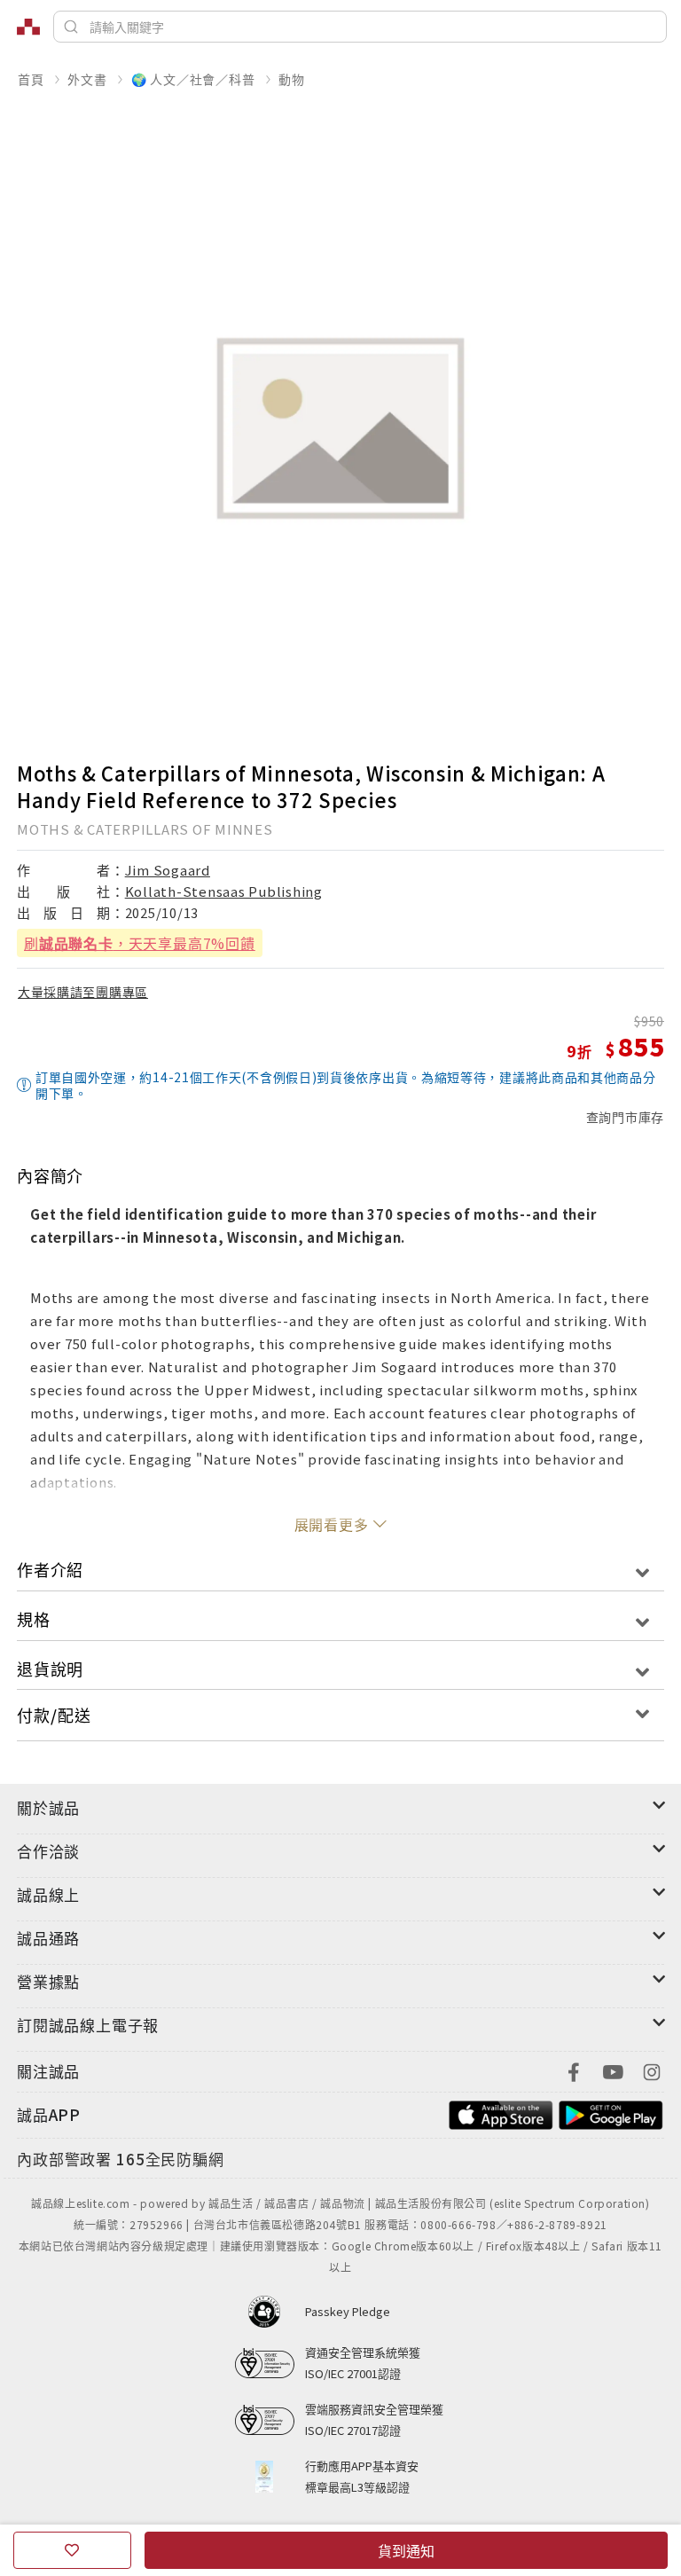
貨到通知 (406, 2550)
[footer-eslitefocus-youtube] (613, 2070)
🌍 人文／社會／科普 (193, 79)
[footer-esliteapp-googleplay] (611, 2113)
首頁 (31, 79)
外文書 (87, 79)
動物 (292, 79)
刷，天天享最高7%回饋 (140, 943)
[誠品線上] (28, 27)
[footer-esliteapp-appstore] (501, 2113)
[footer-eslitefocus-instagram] (652, 2070)
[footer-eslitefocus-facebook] (574, 2070)
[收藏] (72, 2550)
